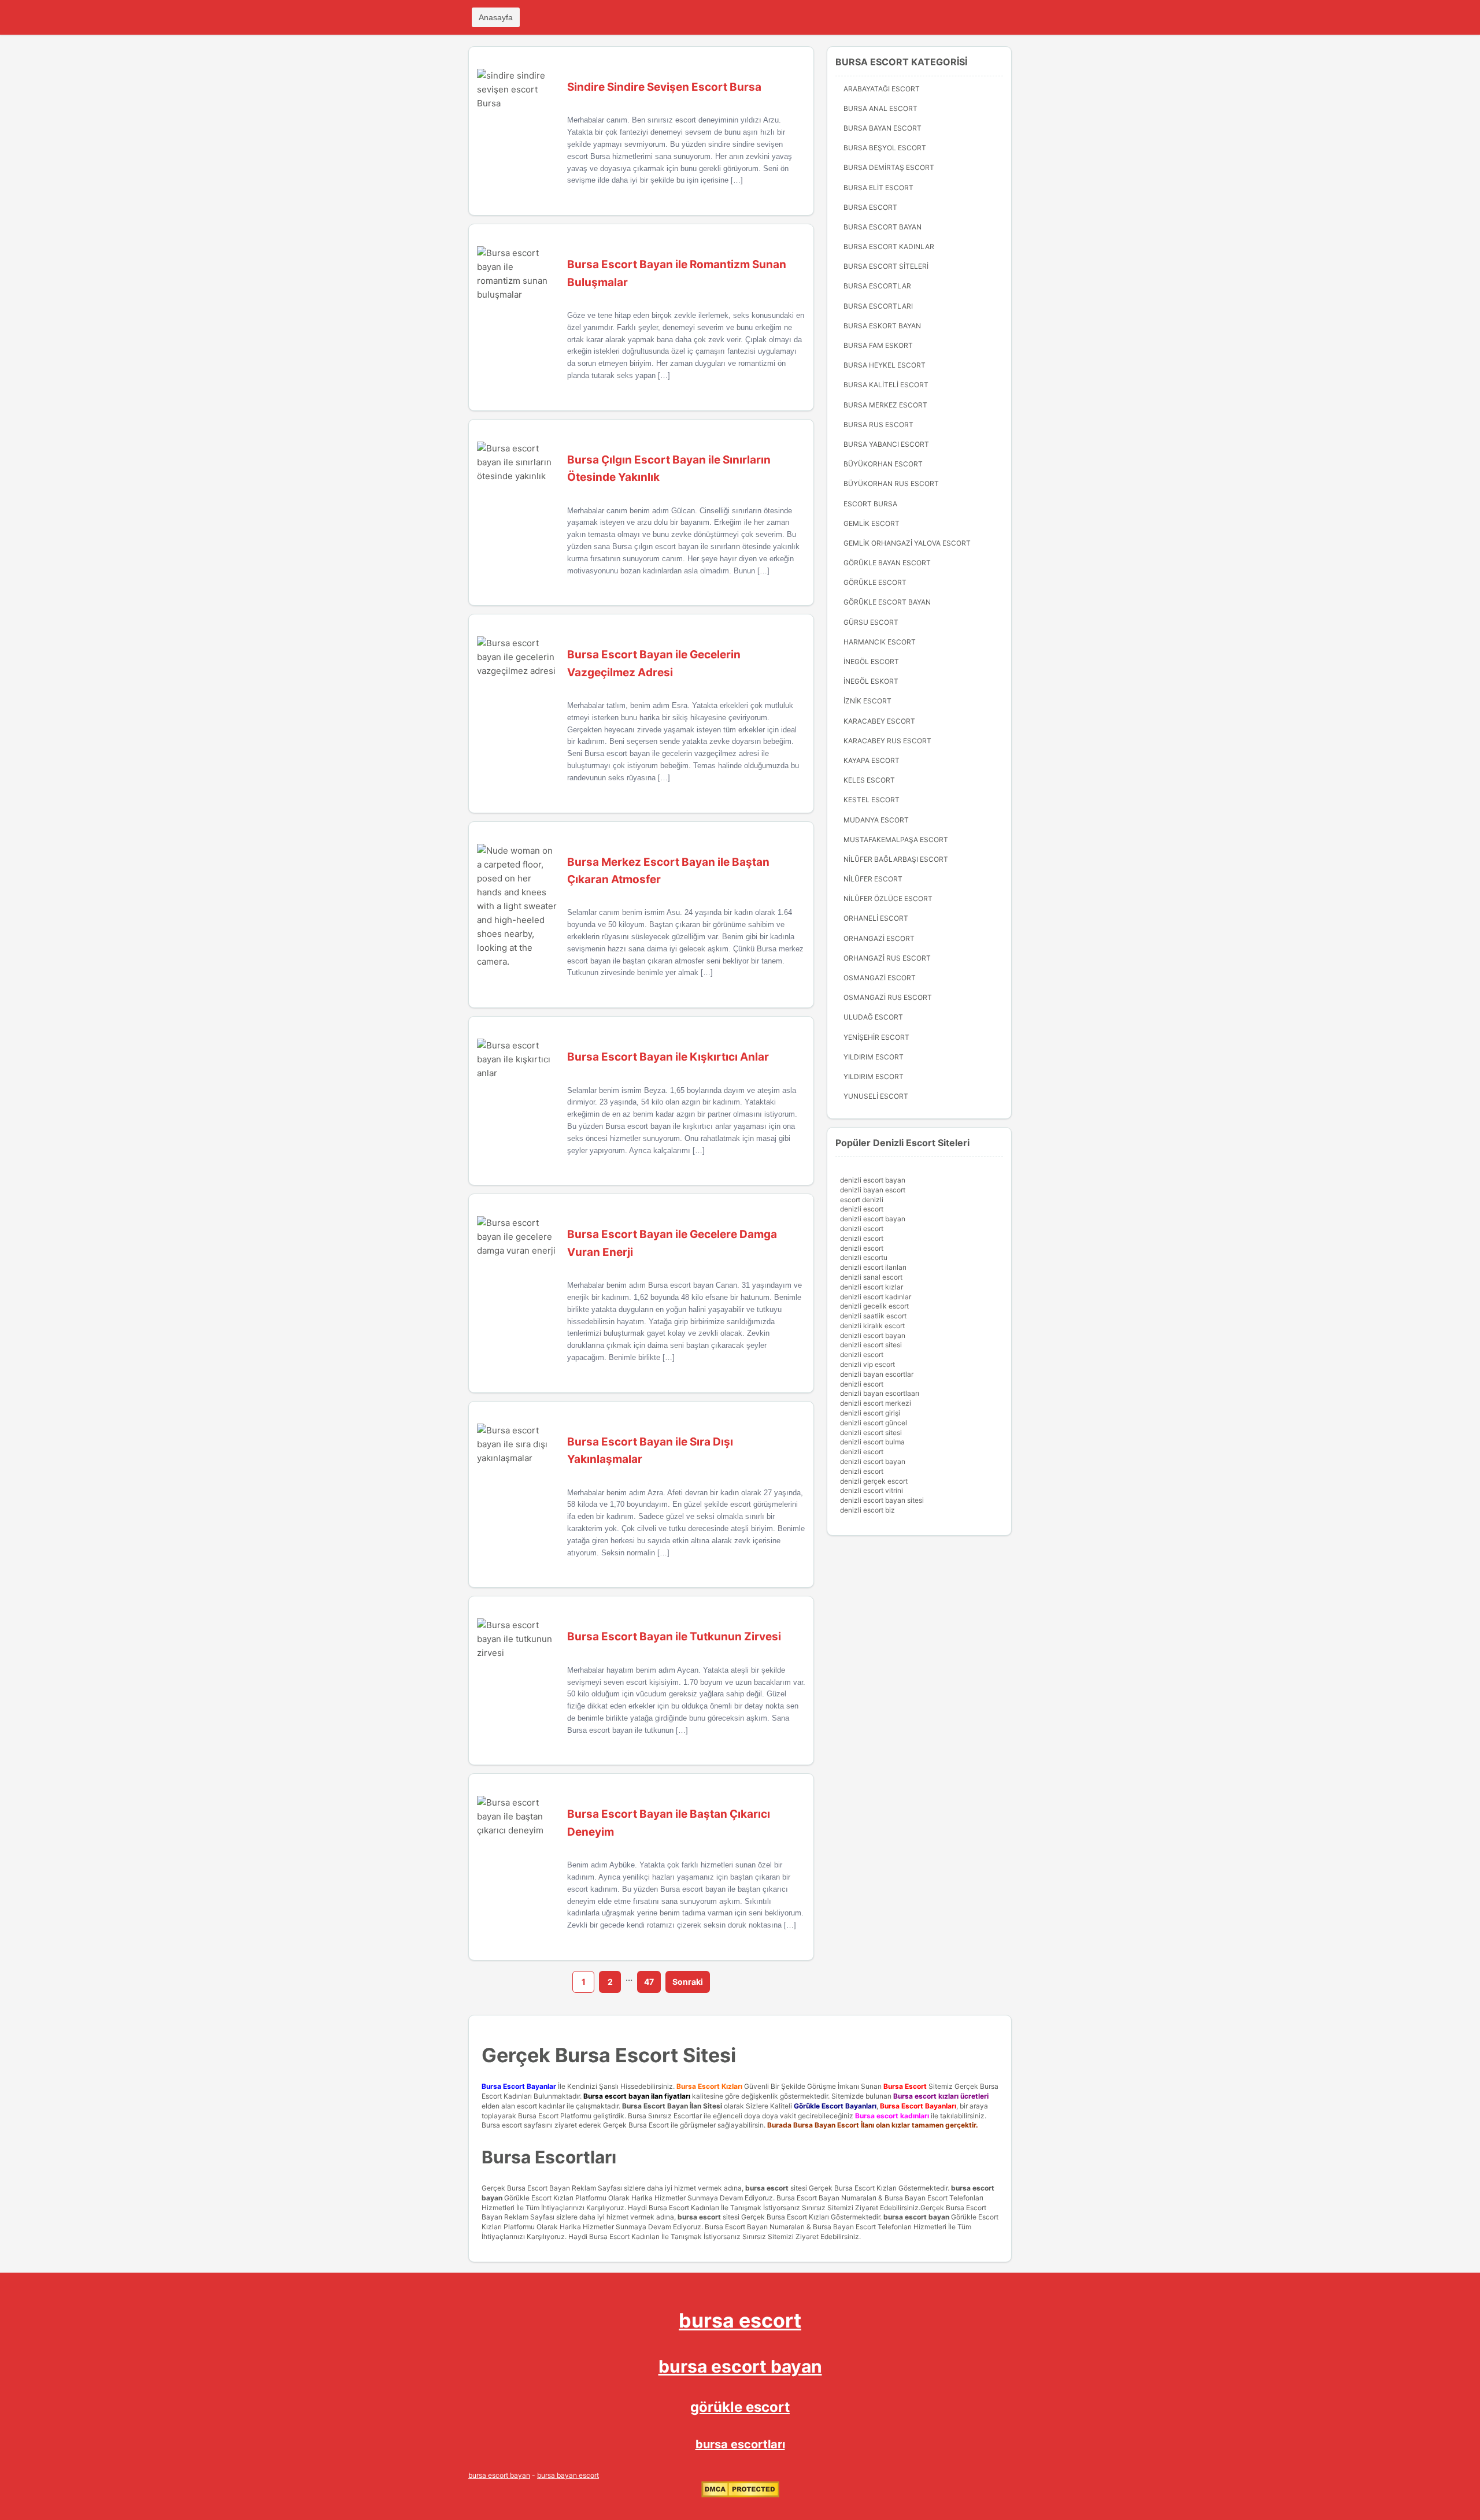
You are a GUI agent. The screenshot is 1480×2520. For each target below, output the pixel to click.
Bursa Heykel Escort (885, 365)
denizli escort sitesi (871, 1345)
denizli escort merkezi (876, 1403)
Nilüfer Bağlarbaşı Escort (896, 859)
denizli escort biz (867, 1510)
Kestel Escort (872, 800)
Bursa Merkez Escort (885, 405)
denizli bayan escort (873, 1190)
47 (649, 1982)
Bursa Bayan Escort (883, 128)
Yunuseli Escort (876, 1096)
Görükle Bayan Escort (887, 563)
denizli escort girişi (870, 1413)
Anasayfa (496, 17)
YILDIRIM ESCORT (874, 1057)
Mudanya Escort (876, 820)
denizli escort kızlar (872, 1287)
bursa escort (767, 2188)
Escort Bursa (870, 504)
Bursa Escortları (878, 306)
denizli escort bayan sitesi (882, 1500)
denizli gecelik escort (874, 1306)
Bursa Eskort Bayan (882, 326)
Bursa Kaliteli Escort (886, 385)
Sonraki (688, 1982)
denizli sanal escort (871, 1277)
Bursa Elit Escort (878, 188)
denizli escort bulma (872, 1442)
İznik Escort (867, 701)
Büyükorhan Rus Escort (891, 483)
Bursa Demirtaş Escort (889, 167)
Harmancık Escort (880, 642)
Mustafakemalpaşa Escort (896, 840)
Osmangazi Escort (880, 978)
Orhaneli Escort (876, 918)
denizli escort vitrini (872, 1490)
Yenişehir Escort (876, 1037)
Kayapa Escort (872, 760)
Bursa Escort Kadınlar (889, 247)
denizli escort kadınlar (876, 1297)
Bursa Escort (870, 207)
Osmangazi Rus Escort (888, 997)
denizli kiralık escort (872, 1326)
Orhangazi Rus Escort (887, 958)
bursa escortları (740, 2444)
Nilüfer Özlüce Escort (888, 898)
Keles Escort (869, 780)
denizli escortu (864, 1257)
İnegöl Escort (871, 661)
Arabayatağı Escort (882, 89)
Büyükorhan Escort (883, 464)
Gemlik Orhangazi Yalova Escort (907, 543)
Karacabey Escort (879, 721)
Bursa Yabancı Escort (886, 444)
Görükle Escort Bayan (887, 602)
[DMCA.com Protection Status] (740, 2495)
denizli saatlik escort (873, 1316)
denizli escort (862, 1209)
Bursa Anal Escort (880, 108)
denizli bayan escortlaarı (880, 1393)
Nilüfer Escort (873, 879)
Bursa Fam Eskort (878, 345)
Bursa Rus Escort (878, 425)
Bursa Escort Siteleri (886, 266)
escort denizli (862, 1200)
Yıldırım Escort (874, 1076)
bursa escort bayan (916, 2217)
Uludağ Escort (873, 1017)
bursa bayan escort (568, 2475)
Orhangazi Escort (879, 938)
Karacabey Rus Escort (887, 741)
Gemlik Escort (872, 523)
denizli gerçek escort (874, 1481)
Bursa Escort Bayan (883, 227)
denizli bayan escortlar (877, 1374)
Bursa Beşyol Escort (885, 148)
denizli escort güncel (874, 1423)
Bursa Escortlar (877, 286)
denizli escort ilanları (873, 1267)
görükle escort (740, 2407)
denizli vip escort (867, 1364)
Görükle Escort (875, 582)
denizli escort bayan (873, 1180)
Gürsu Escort (871, 622)
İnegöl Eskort (871, 681)
